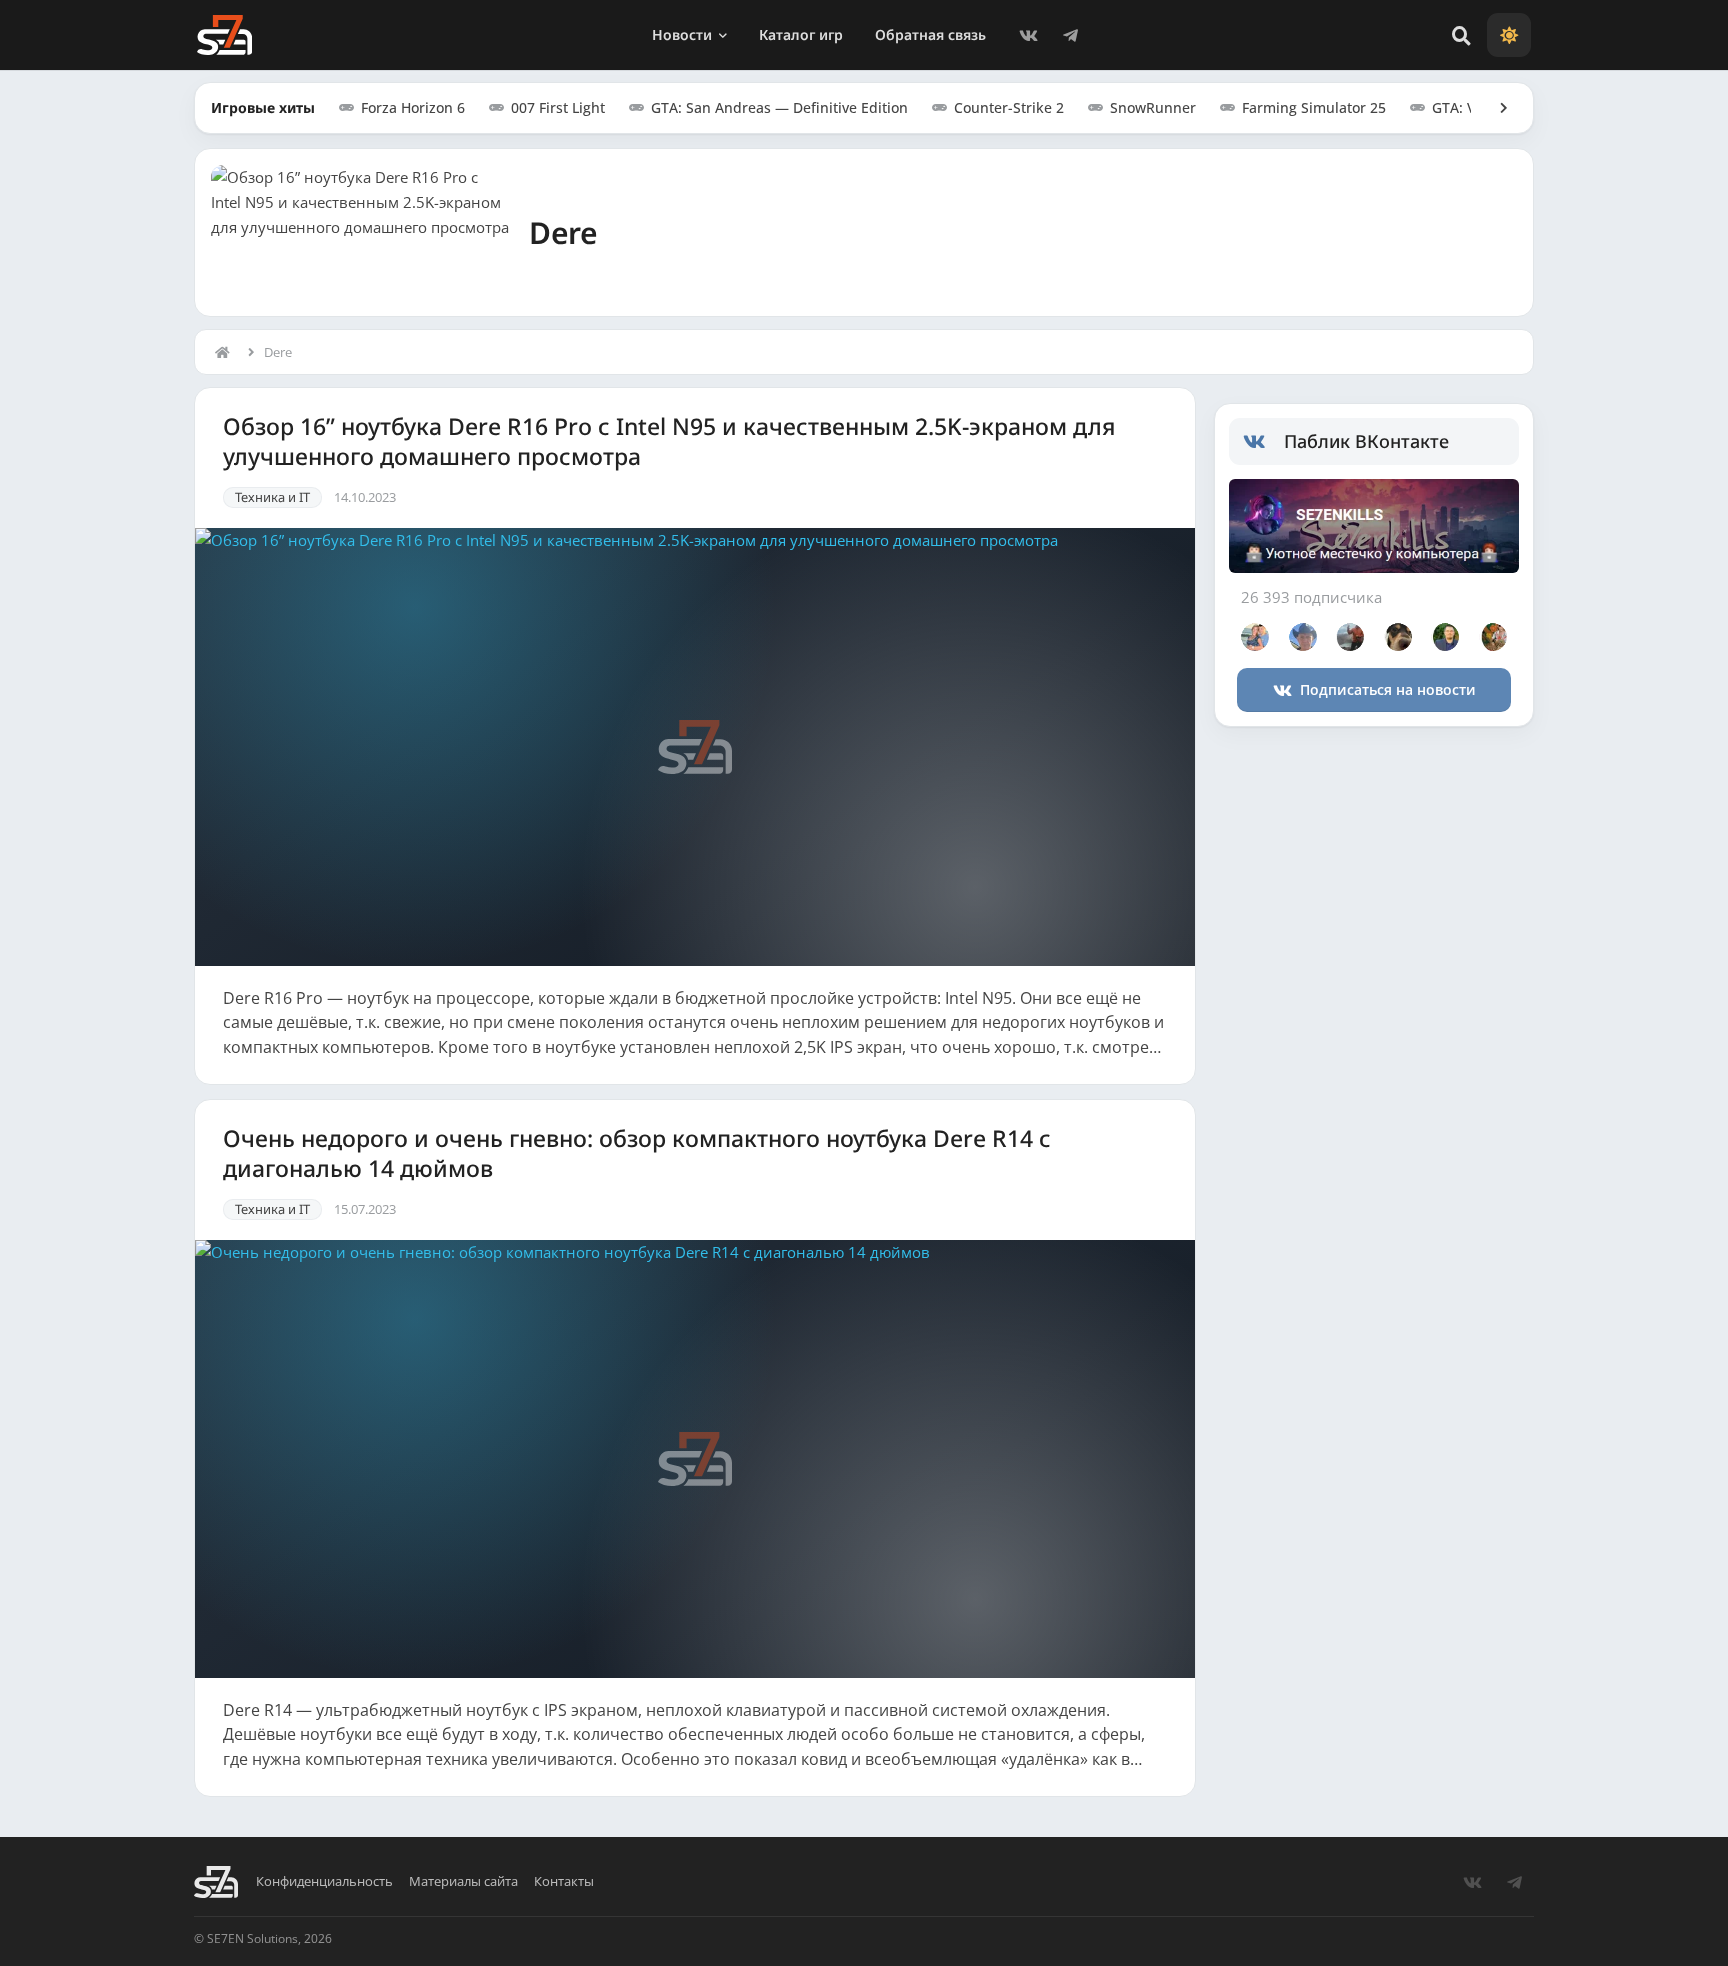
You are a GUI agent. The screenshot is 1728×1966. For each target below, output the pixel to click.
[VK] (1028, 35)
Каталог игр (801, 34)
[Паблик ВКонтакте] (1263, 442)
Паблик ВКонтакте (1366, 441)
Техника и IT (272, 497)
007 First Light (558, 107)
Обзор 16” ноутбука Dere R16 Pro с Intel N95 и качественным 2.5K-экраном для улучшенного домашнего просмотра (669, 441)
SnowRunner (1153, 107)
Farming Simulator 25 (1314, 107)
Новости (682, 34)
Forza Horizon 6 (413, 107)
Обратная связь (930, 34)
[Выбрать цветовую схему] (1509, 35)
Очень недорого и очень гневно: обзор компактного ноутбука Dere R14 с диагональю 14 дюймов (637, 1153)
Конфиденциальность (324, 1881)
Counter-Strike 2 (1009, 107)
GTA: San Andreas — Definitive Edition (779, 107)
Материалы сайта (463, 1881)
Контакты (564, 1881)
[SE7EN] (224, 35)
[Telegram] (1070, 35)
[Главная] (227, 352)
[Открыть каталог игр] (1494, 108)
